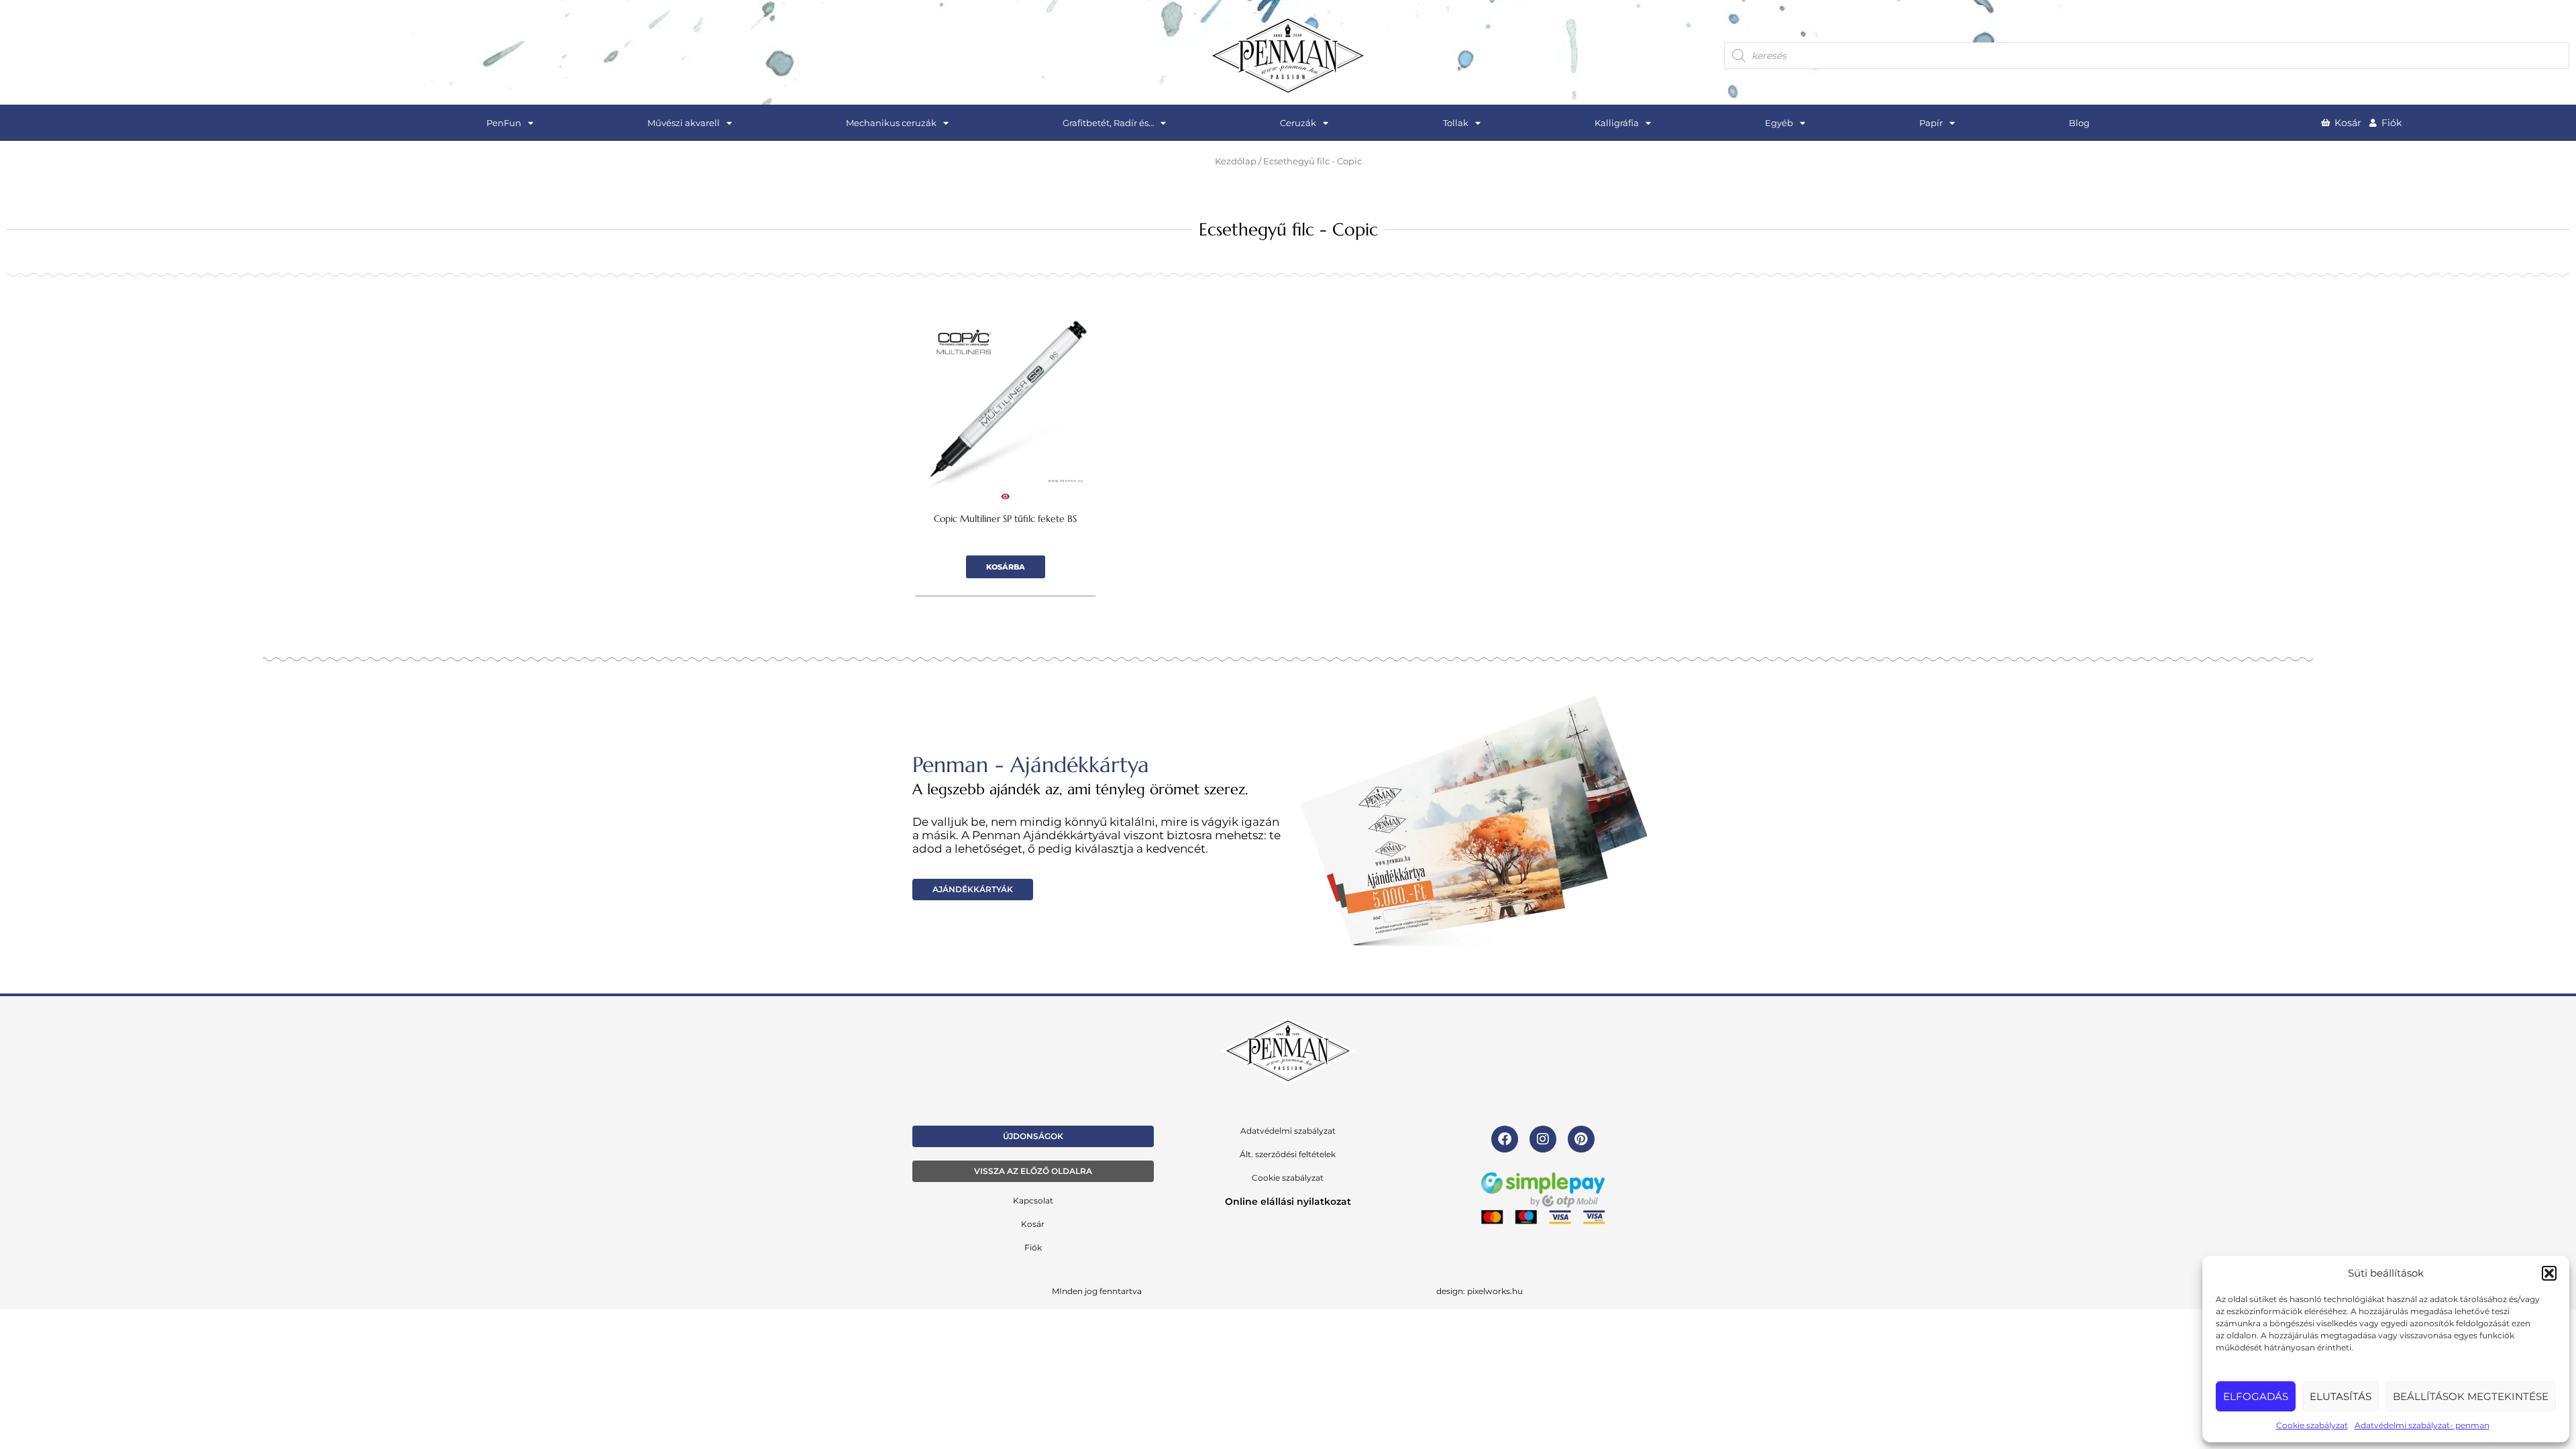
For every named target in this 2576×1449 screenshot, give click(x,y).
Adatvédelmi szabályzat (1288, 1131)
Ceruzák (1298, 123)
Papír (1931, 123)
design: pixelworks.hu (1480, 1291)
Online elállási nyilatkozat (1288, 1201)
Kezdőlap (1236, 161)
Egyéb (1779, 123)
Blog (2079, 123)
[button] (2549, 1273)
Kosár (1033, 1224)
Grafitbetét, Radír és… (1108, 123)
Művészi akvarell (684, 123)
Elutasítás (2341, 1396)
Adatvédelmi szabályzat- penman (2422, 1425)
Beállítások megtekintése (2471, 1396)
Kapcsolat (1033, 1200)
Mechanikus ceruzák (891, 123)
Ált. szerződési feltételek (1288, 1154)
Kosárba (1006, 567)
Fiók (1033, 1247)
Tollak (1456, 123)
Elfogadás (2256, 1396)
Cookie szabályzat (2312, 1425)
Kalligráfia (1617, 123)
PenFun (504, 123)
